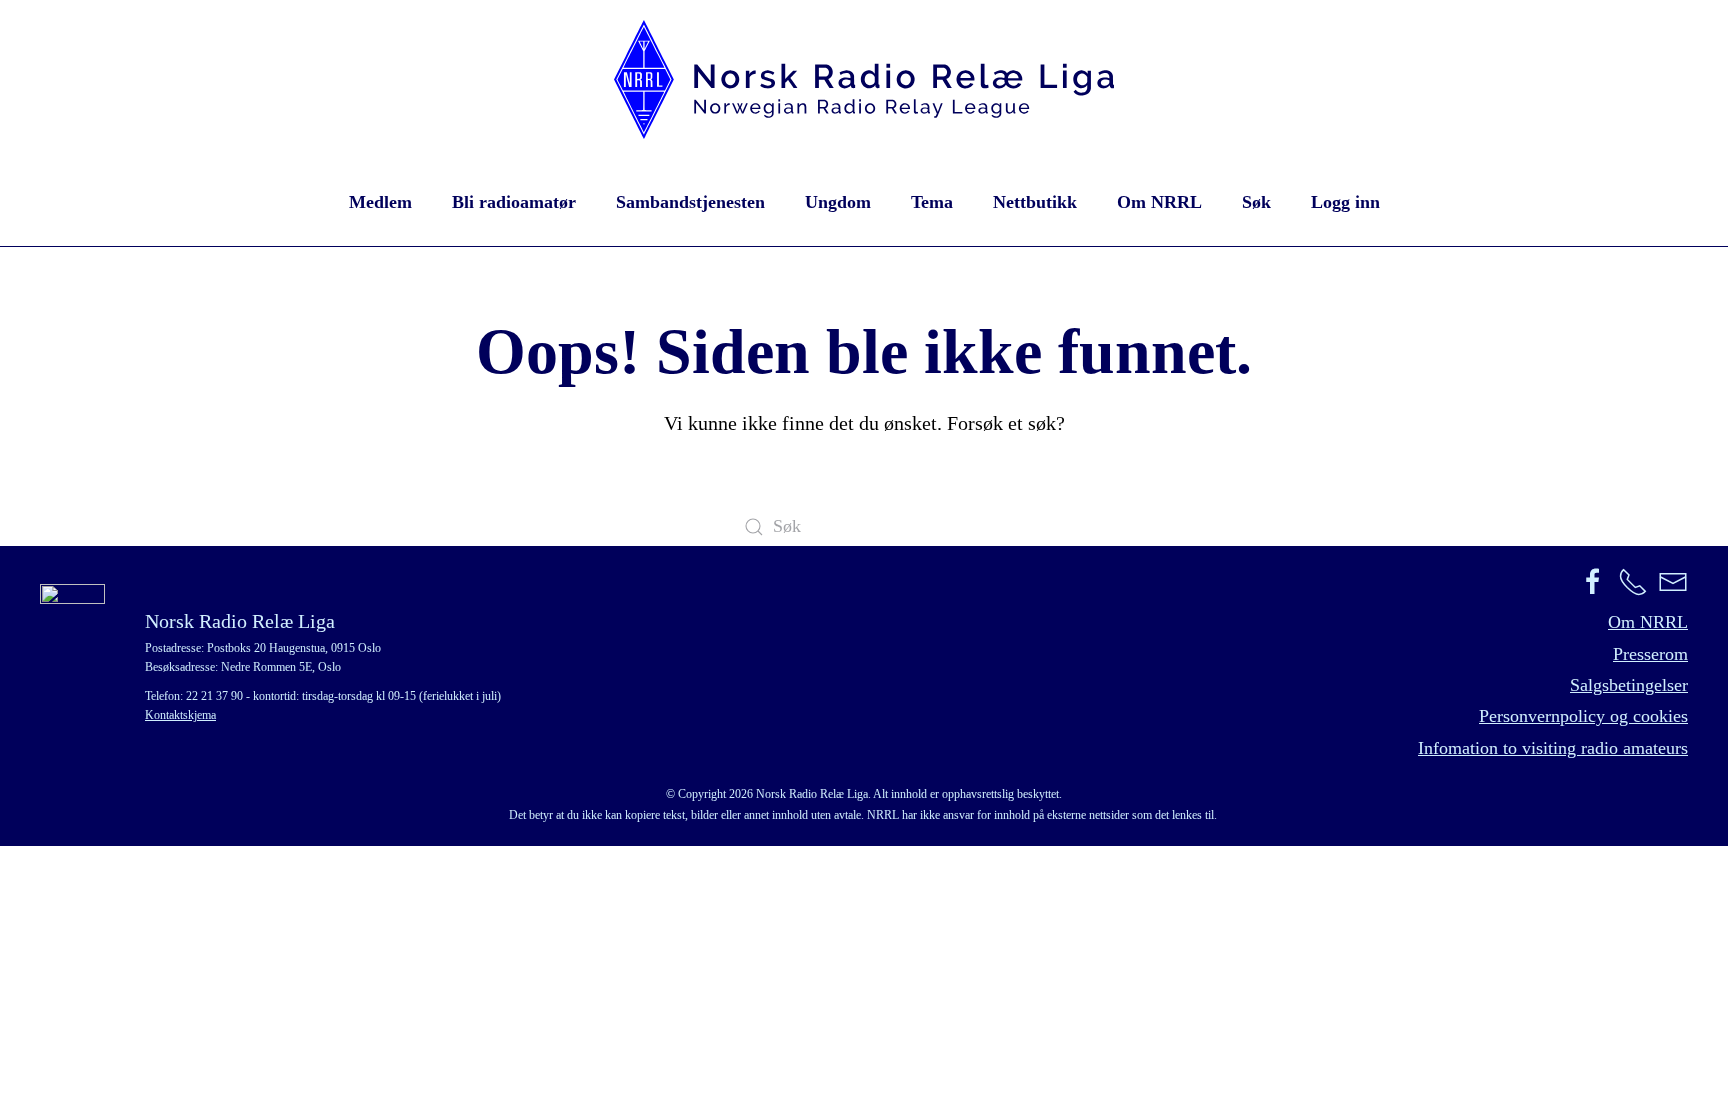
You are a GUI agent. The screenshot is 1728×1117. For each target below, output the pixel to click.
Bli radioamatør (514, 202)
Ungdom (838, 202)
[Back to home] (864, 79)
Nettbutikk (1035, 202)
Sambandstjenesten (690, 202)
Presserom (1650, 654)
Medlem (380, 202)
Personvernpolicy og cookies (1583, 716)
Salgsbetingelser (1629, 685)
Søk (1256, 202)
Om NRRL (1159, 202)
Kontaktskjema (180, 715)
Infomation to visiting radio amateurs (1553, 748)
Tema (932, 202)
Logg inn (1345, 202)
